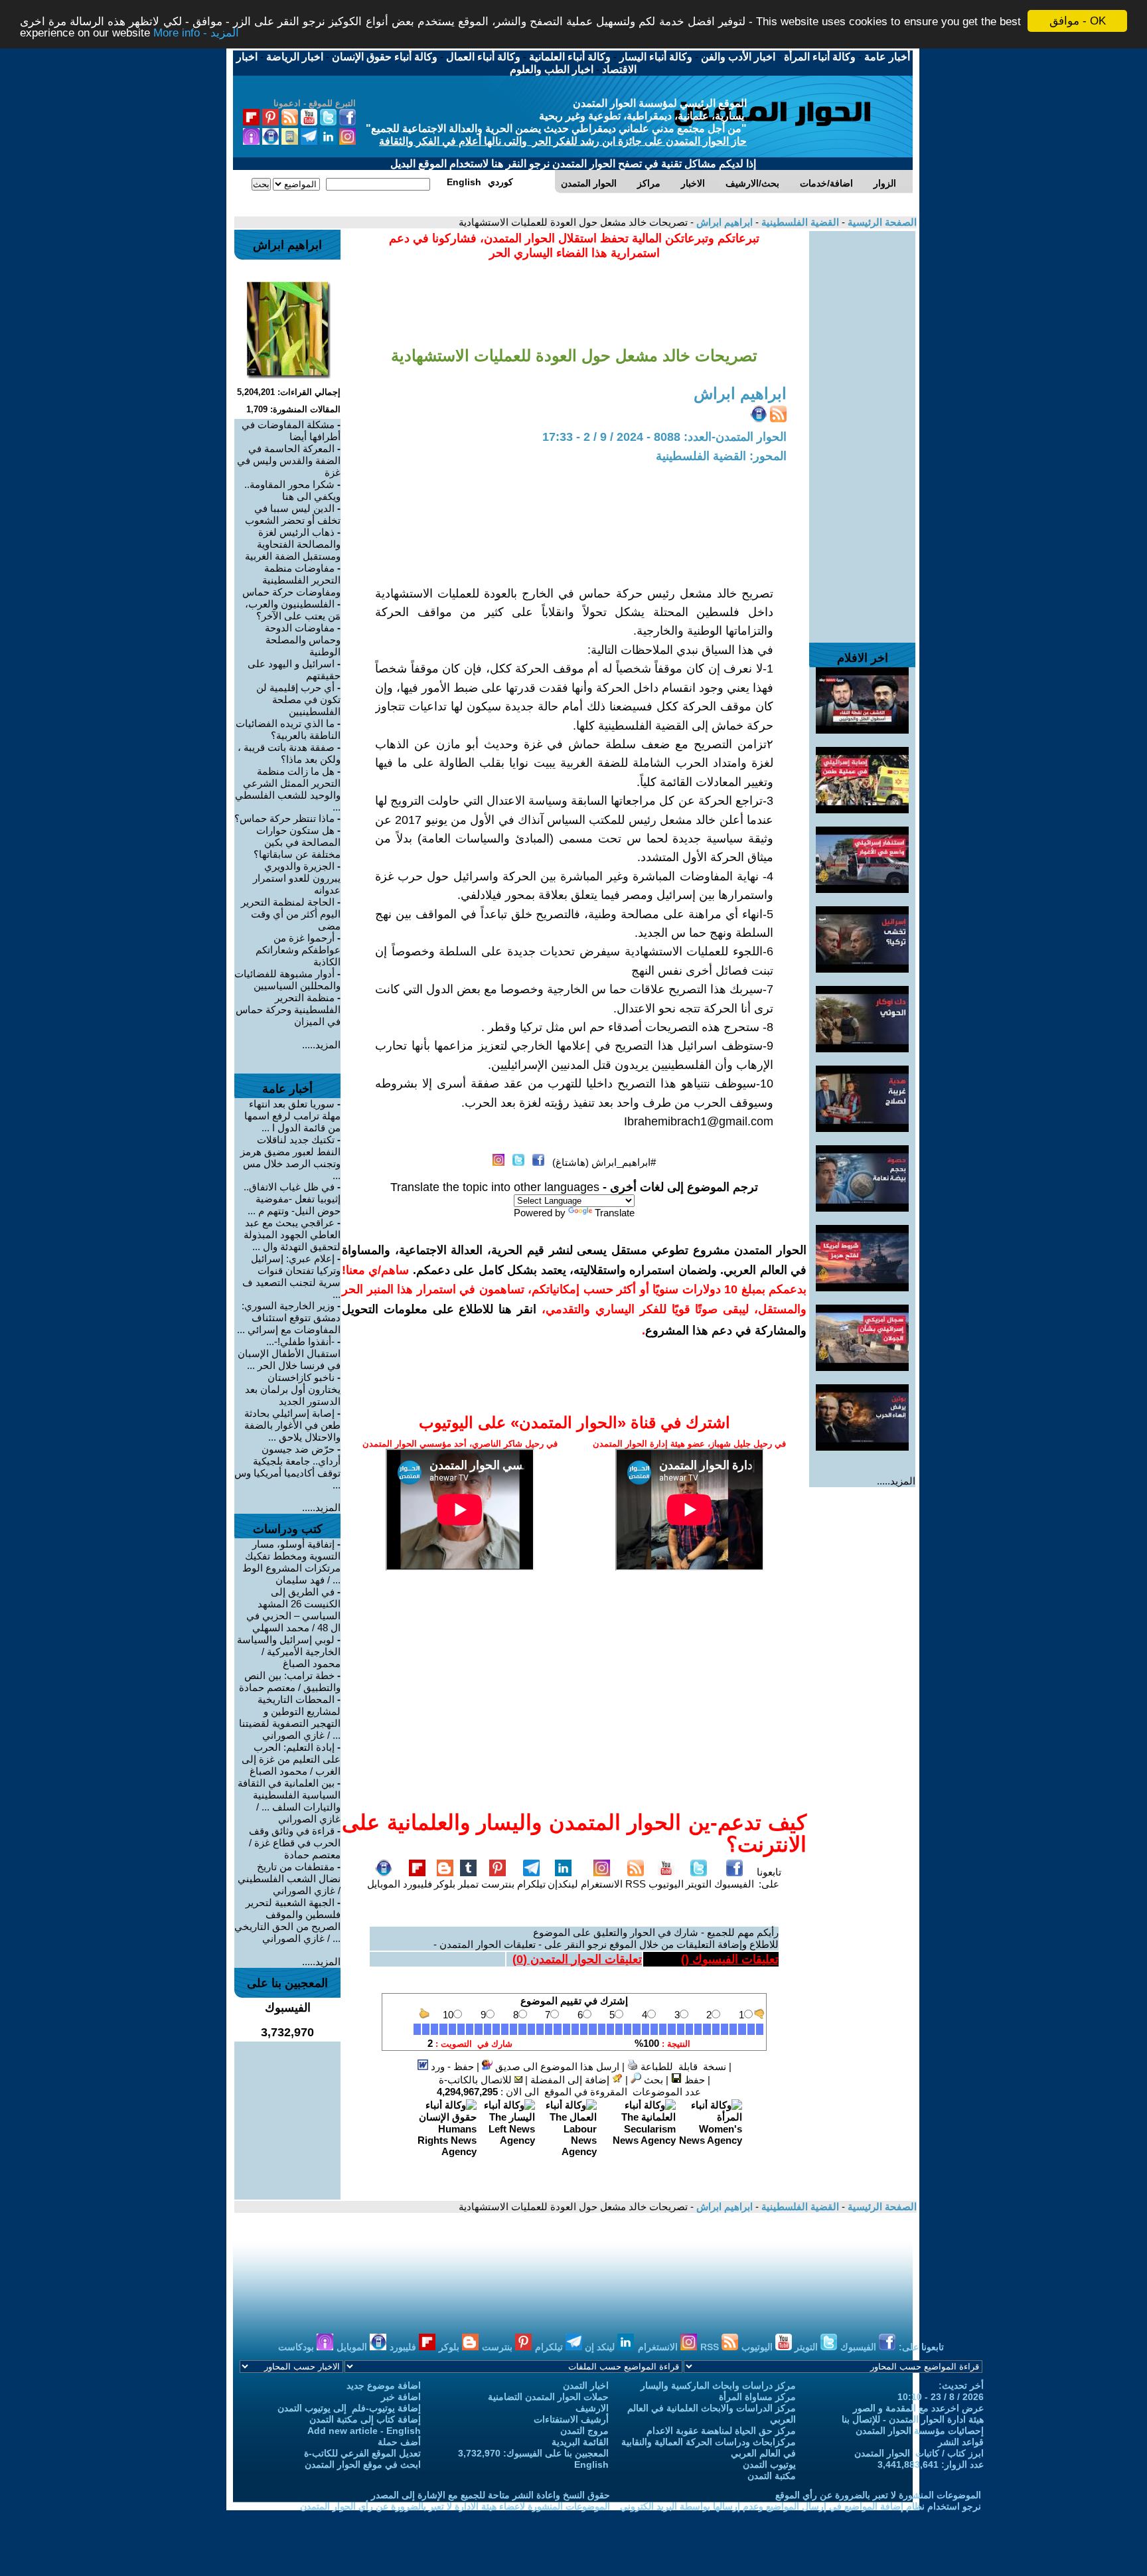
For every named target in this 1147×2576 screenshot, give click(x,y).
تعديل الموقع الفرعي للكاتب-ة (362, 2453)
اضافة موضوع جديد (384, 2385)
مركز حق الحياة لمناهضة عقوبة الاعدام (721, 2431)
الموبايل (384, 1884)
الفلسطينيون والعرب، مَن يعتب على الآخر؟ (293, 610)
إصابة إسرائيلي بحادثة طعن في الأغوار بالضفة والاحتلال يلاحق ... (292, 1425)
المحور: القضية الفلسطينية (721, 456)
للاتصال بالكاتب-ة (477, 2080)
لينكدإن (563, 1884)
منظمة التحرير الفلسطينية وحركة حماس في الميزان (288, 1009)
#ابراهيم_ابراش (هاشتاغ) (604, 1162)
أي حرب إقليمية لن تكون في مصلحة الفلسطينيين (298, 699)
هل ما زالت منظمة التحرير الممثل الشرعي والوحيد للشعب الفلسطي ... (288, 789)
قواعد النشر (961, 2442)
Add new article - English (364, 2431)
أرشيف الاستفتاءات (571, 2419)
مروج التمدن (584, 2431)
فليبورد (418, 1884)
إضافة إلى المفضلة (571, 2080)
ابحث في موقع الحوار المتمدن (363, 2464)
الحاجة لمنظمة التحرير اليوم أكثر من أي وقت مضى (291, 914)
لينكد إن (601, 2347)
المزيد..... (896, 1481)
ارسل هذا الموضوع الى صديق (556, 2066)
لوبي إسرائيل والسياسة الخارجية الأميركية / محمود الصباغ (289, 1651)
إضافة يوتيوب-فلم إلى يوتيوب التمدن (349, 2408)
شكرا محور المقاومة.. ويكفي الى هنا (292, 490)
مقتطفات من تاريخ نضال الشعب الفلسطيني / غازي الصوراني (289, 1879)
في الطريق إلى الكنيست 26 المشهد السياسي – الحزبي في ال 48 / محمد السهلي (293, 1610)
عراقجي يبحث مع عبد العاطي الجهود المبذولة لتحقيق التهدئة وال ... (292, 1235)
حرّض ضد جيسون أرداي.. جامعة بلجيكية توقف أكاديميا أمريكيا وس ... (287, 1467)
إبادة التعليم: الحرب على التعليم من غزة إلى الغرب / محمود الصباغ (291, 1759)
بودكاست (297, 2347)
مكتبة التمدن (772, 2476)
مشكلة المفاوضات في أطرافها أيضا (291, 431)
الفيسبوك (734, 1884)
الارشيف (592, 2408)
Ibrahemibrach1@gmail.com (699, 1121)
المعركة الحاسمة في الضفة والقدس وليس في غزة (289, 460)
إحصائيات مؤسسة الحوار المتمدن (920, 2431)
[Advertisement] (862, 430)
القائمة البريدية (580, 2442)
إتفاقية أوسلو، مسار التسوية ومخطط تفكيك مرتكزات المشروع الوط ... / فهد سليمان (291, 1562)
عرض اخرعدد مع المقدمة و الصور (918, 2408)
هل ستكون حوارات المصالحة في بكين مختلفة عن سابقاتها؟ (297, 842)
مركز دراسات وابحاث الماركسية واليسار (718, 2385)
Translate (615, 1213)
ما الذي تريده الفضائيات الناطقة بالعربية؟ (288, 729)
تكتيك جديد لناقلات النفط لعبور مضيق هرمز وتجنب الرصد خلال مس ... (290, 1158)
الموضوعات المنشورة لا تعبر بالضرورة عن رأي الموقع (878, 2495)
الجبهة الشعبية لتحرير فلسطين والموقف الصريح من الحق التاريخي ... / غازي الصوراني (287, 1920)
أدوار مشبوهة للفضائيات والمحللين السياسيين (287, 980)
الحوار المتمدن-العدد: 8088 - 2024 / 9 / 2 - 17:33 (664, 437)
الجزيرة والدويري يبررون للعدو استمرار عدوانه (297, 878)
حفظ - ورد (451, 2066)
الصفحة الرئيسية (881, 222)
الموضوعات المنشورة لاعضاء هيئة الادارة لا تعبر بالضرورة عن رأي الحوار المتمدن (455, 2506)
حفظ (693, 2080)
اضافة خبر (401, 2397)
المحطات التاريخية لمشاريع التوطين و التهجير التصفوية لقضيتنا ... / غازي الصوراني (290, 1717)
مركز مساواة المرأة (757, 2397)
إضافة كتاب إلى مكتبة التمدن (365, 2419)
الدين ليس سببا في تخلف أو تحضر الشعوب (293, 514)
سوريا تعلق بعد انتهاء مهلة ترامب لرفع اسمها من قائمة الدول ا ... (292, 1116)
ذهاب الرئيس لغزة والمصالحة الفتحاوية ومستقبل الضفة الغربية (293, 544)
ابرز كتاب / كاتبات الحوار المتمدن (919, 2453)
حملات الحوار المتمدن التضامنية (548, 2397)
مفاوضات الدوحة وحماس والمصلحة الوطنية (303, 640)
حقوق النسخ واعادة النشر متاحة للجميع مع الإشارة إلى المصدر (491, 2495)
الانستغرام (602, 1884)
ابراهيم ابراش (723, 222)
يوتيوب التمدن (769, 2464)
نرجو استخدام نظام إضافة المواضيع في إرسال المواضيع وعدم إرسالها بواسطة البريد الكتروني (801, 2506)
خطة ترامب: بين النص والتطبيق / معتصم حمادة (290, 1681)
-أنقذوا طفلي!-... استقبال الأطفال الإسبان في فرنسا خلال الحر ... (289, 1353)
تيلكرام (531, 1884)
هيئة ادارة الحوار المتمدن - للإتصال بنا (913, 2419)
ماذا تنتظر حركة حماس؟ (284, 818)
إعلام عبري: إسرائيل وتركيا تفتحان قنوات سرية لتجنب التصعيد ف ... (291, 1276)
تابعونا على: (769, 1878)
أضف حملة (399, 2442)
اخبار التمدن (586, 2385)
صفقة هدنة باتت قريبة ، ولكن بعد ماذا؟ (289, 753)
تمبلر (468, 1884)
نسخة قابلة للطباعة (682, 2066)
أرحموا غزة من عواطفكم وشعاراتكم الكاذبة (298, 950)
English (591, 2464)
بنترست (498, 1884)
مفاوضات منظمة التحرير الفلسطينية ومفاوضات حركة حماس (291, 580)
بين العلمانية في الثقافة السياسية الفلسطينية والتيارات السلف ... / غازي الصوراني (289, 1801)
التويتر (699, 1884)
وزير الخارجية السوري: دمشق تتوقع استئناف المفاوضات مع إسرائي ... (289, 1318)
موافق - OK (1078, 21)
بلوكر (445, 1884)
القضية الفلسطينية (799, 222)
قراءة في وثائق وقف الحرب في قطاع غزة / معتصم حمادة (295, 1843)
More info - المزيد (196, 33)
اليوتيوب (666, 1884)
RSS (636, 1884)
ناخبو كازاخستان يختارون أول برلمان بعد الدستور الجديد (293, 1389)
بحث (652, 2080)
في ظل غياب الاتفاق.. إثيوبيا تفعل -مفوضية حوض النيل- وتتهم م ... (292, 1199)
